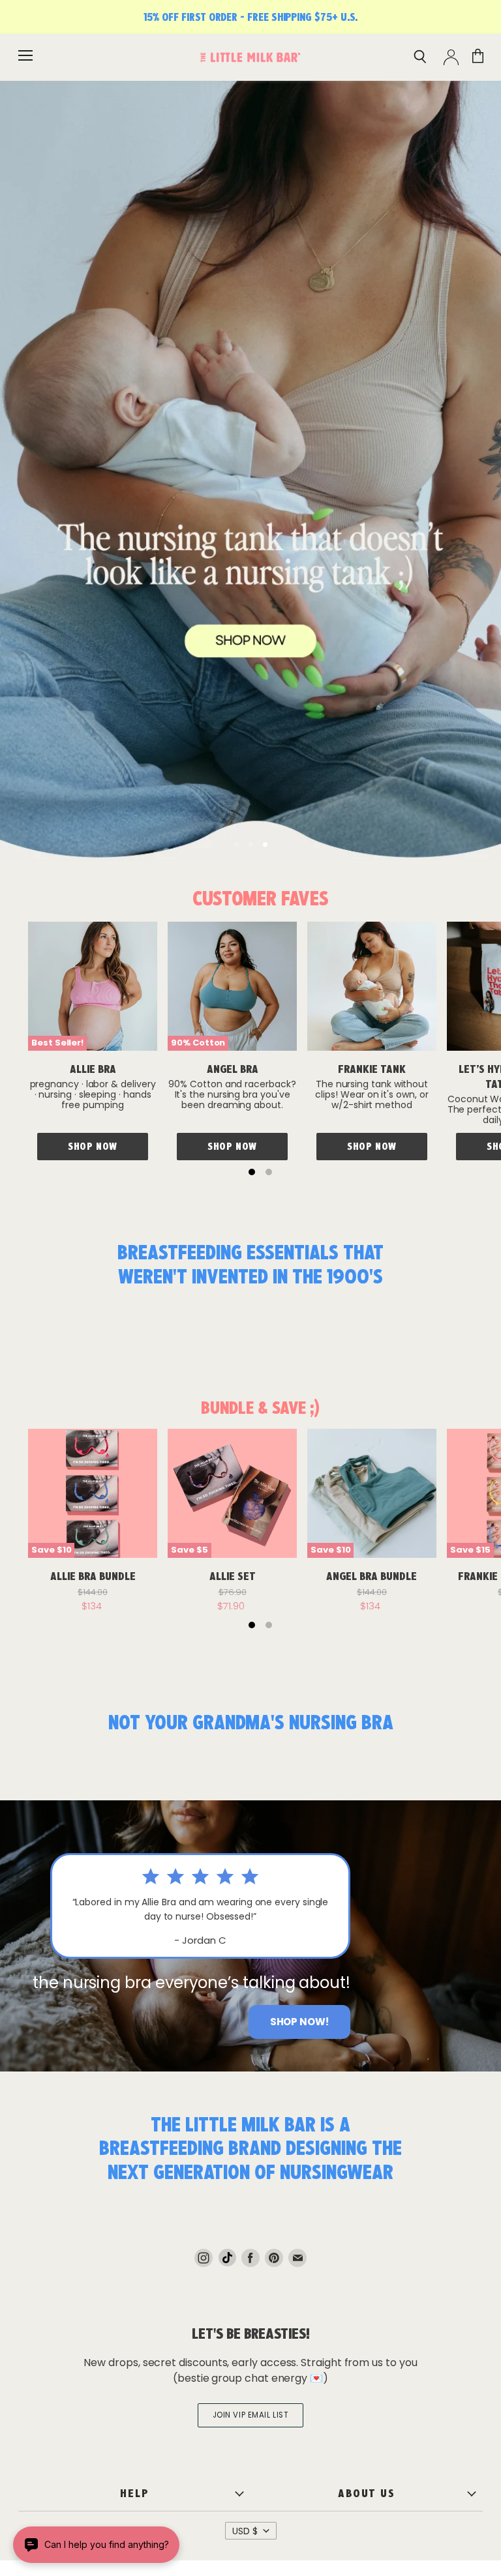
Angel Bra (233, 1069)
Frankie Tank (372, 1069)
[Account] (451, 57)
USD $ (245, 2531)
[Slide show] (250, 471)
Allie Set (233, 1576)
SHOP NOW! (299, 2022)
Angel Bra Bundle (372, 1576)
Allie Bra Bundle (93, 1576)
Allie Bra (93, 1069)
